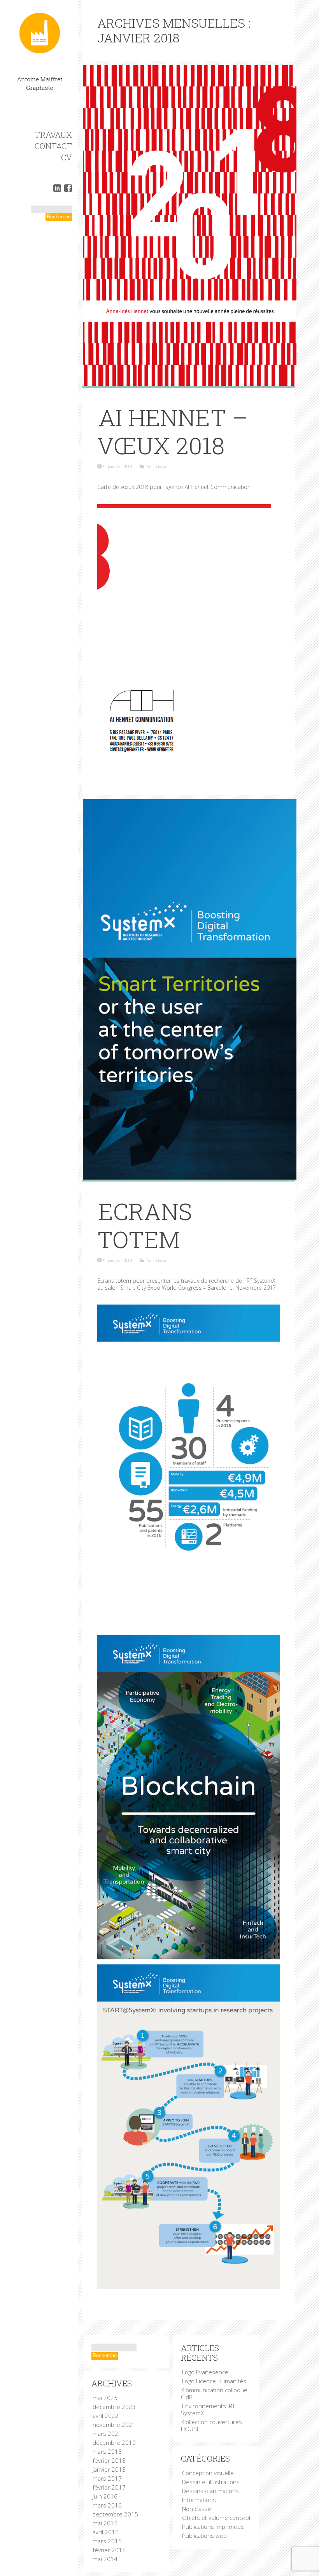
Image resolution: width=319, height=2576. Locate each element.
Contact (53, 146)
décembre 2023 (114, 2407)
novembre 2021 (114, 2425)
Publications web (204, 2536)
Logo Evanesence (205, 2372)
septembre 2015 (115, 2514)
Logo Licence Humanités (214, 2381)
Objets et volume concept (216, 2518)
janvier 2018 (109, 2469)
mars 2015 (107, 2541)
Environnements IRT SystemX (208, 2409)
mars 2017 (107, 2478)
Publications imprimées (213, 2527)
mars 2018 (107, 2451)
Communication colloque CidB (214, 2393)
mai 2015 (105, 2523)
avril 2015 (106, 2532)
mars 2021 (107, 2434)
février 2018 (109, 2460)
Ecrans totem (145, 1225)
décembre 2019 (114, 2442)
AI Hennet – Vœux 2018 (173, 431)
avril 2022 (106, 2416)
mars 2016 (107, 2505)
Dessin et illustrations (211, 2482)
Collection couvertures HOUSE (211, 2425)
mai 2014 (105, 2559)
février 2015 (109, 2550)
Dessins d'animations (210, 2491)
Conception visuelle (208, 2473)
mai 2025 (105, 2398)
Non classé (156, 466)
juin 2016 (105, 2496)
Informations (199, 2500)
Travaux (53, 135)
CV (67, 157)
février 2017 (109, 2487)
